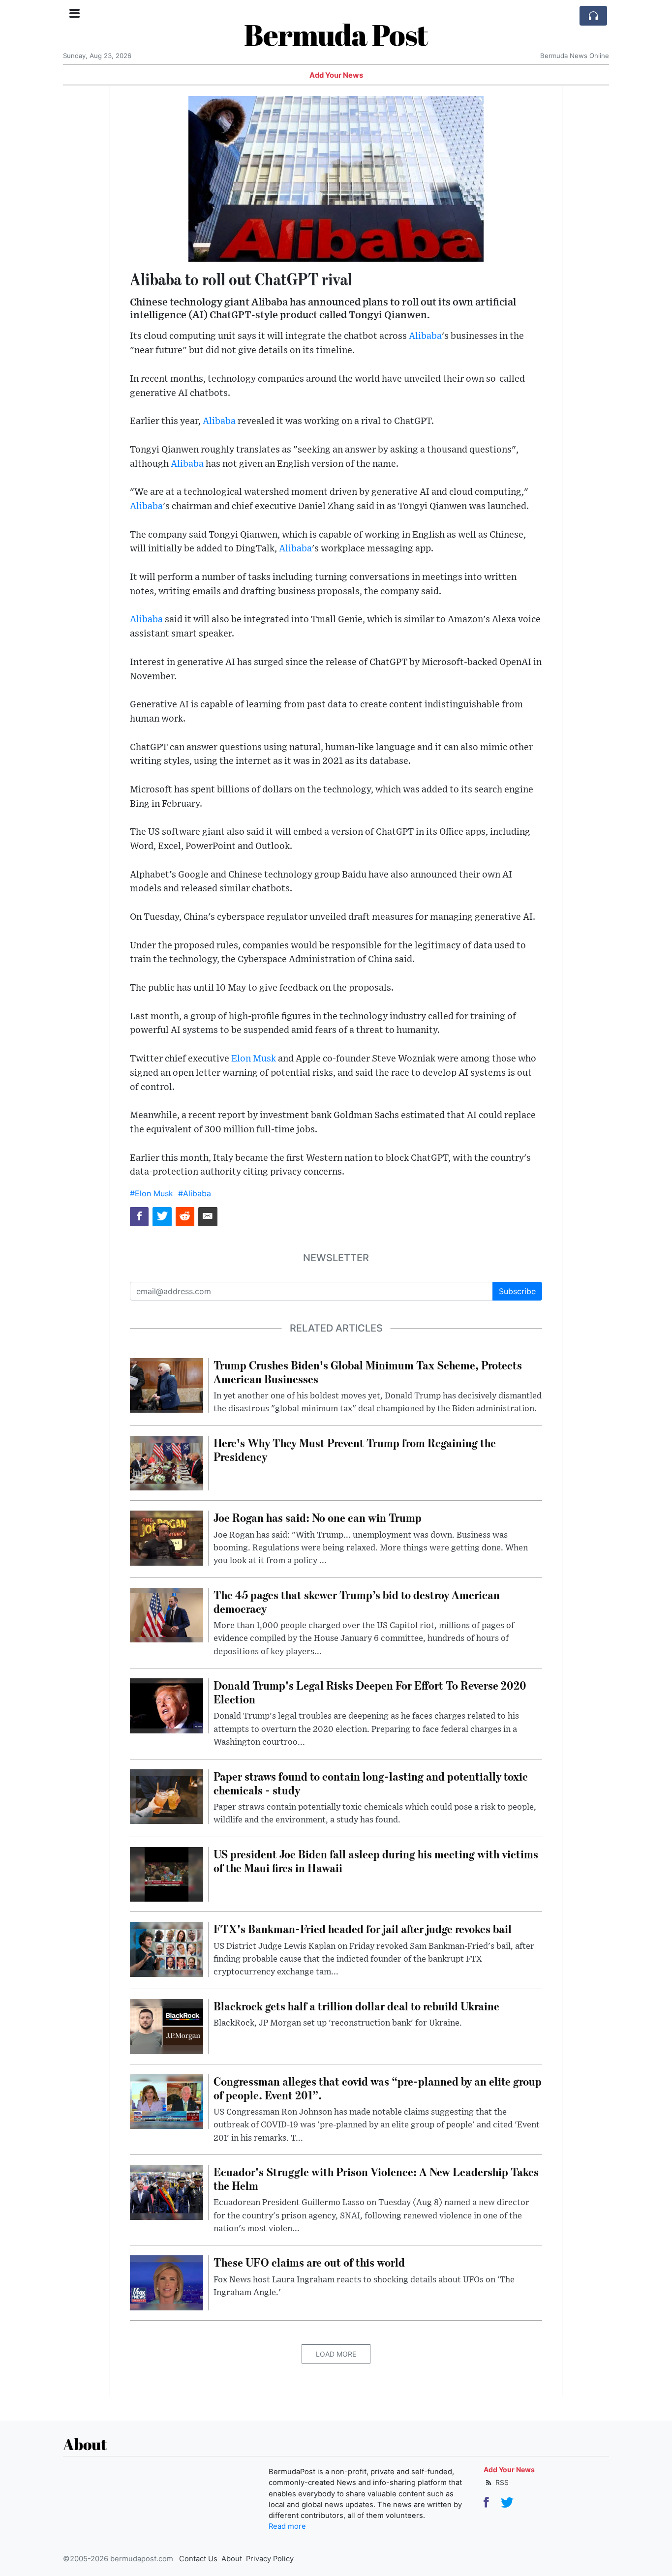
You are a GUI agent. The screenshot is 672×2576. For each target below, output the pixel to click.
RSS (501, 2482)
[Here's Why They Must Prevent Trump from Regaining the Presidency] (167, 1462)
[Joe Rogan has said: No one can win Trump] (167, 1538)
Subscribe (517, 1291)
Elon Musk (254, 1059)
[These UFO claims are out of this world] (167, 2282)
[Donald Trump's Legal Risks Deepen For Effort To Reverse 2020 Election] (167, 1705)
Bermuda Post (336, 34)
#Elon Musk (152, 1193)
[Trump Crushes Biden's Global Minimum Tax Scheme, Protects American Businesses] (167, 1385)
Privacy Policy (270, 2559)
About (232, 2559)
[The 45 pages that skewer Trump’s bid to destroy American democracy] (167, 1614)
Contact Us (198, 2559)
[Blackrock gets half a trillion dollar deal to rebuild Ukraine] (167, 2026)
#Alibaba (195, 1193)
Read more (287, 2526)
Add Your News (336, 75)
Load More (336, 2354)
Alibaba (425, 336)
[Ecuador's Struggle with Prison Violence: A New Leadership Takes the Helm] (167, 2191)
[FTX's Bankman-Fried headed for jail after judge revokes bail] (167, 1949)
